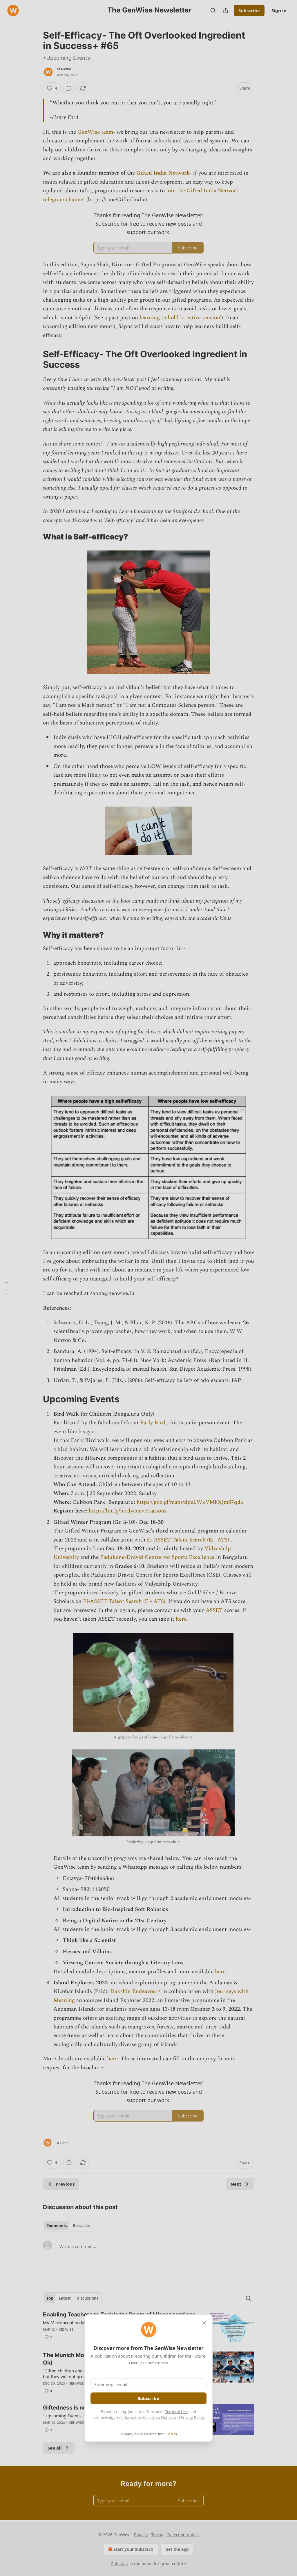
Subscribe (148, 2398)
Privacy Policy (192, 2417)
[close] (204, 2323)
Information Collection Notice (147, 2417)
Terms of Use (176, 2412)
